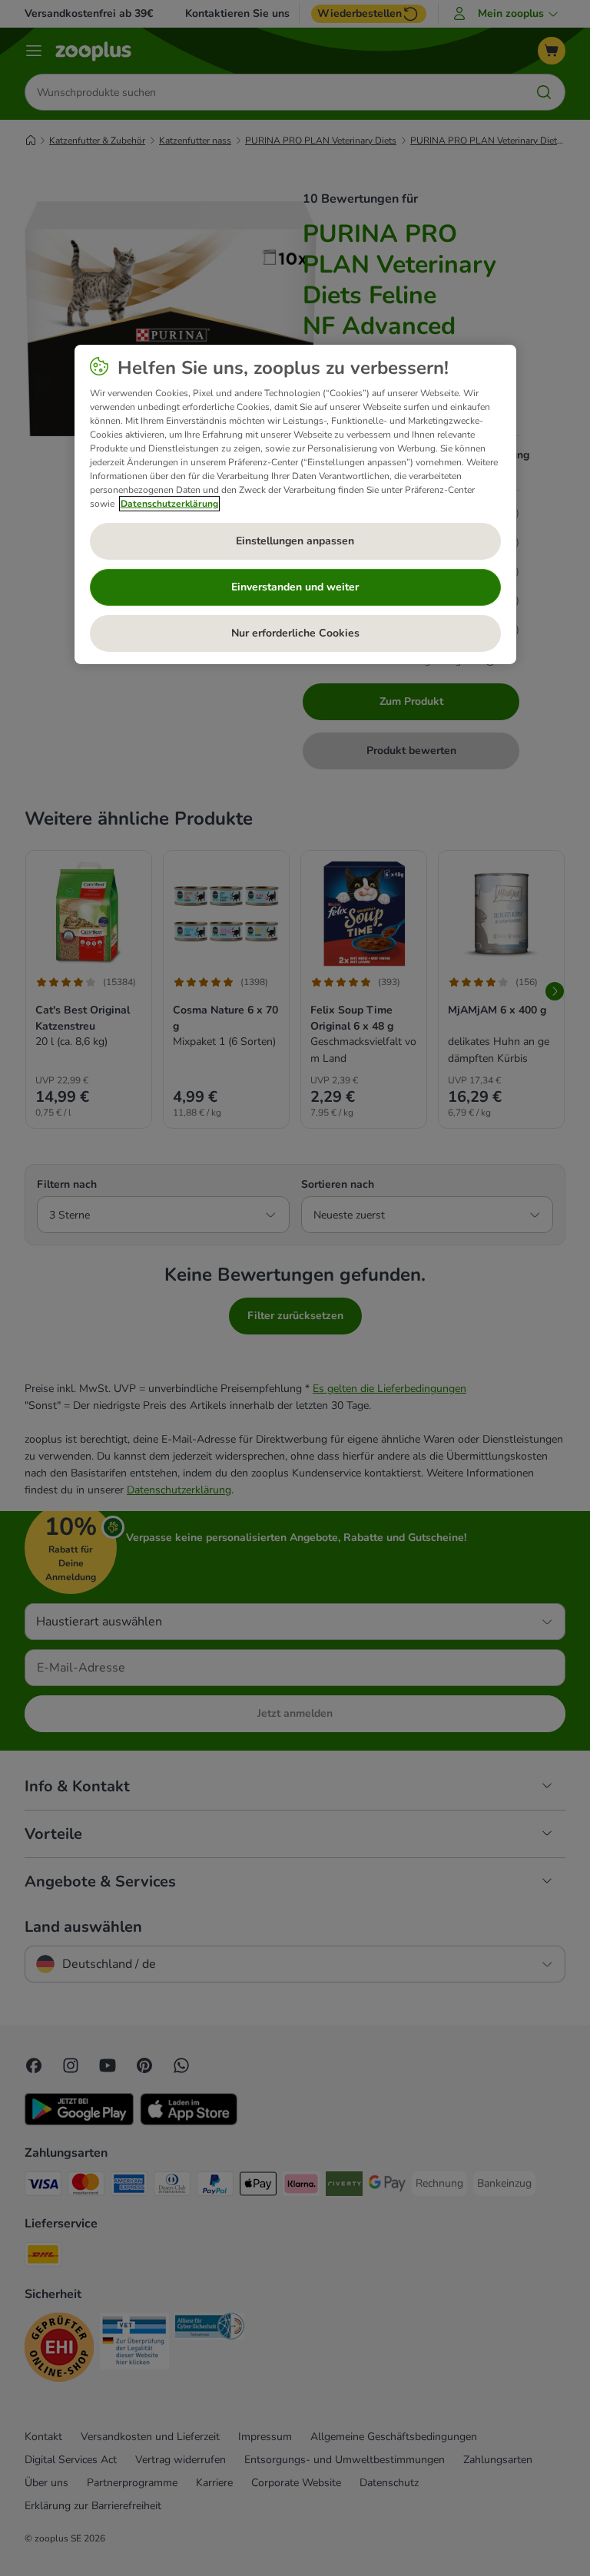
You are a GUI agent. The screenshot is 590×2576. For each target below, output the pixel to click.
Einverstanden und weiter (295, 587)
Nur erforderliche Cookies (295, 633)
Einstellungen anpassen (295, 541)
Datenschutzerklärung (169, 504)
